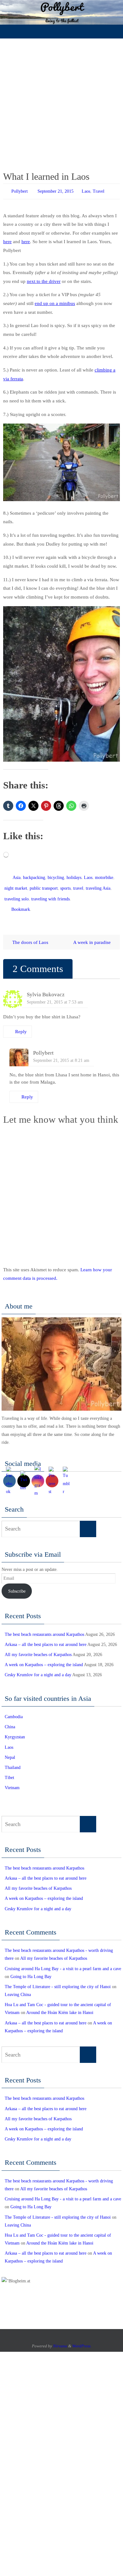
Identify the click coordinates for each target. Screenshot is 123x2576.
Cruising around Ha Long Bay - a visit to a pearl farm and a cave (63, 1961)
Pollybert (20, 191)
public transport (44, 885)
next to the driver (44, 280)
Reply (21, 1024)
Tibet (9, 1770)
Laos (86, 191)
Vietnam (12, 1780)
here (7, 240)
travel (78, 885)
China (10, 1720)
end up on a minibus (55, 302)
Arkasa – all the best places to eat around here (46, 1637)
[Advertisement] (61, 103)
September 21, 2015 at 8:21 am (61, 1053)
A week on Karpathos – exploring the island (44, 1657)
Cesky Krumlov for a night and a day (38, 1668)
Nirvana (60, 2339)
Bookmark (21, 903)
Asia (17, 876)
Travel (99, 191)
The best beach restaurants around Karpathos (44, 1627)
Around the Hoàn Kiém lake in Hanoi (60, 2006)
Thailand (13, 1760)
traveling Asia (98, 885)
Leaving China (18, 1987)
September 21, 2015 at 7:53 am (55, 995)
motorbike (104, 876)
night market (16, 885)
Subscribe (17, 1584)
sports (65, 885)
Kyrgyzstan (15, 1730)
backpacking (34, 876)
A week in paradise (93, 935)
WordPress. (82, 2339)
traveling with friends (50, 894)
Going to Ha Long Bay (31, 1969)
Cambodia (14, 1710)
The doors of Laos (30, 935)
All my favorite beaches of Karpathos (38, 1647)
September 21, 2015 (56, 191)
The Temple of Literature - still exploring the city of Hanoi (58, 1979)
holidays (74, 876)
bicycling (56, 876)
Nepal (10, 1750)
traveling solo (17, 894)
